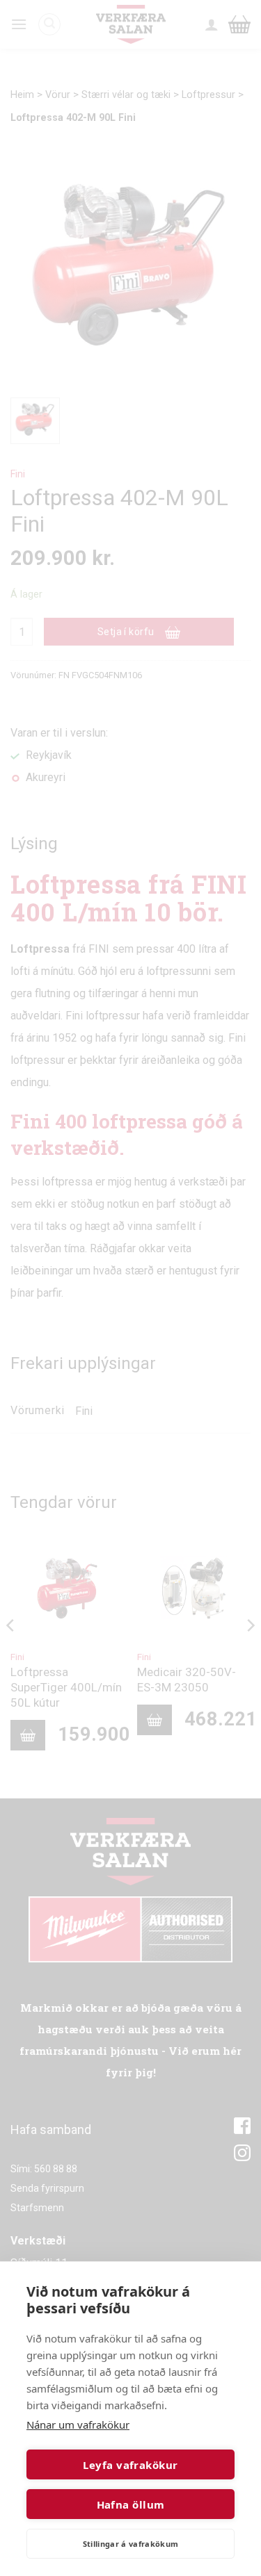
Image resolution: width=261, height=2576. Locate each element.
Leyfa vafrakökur (130, 2465)
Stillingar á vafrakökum (131, 2544)
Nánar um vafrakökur (78, 2425)
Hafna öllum (131, 2504)
